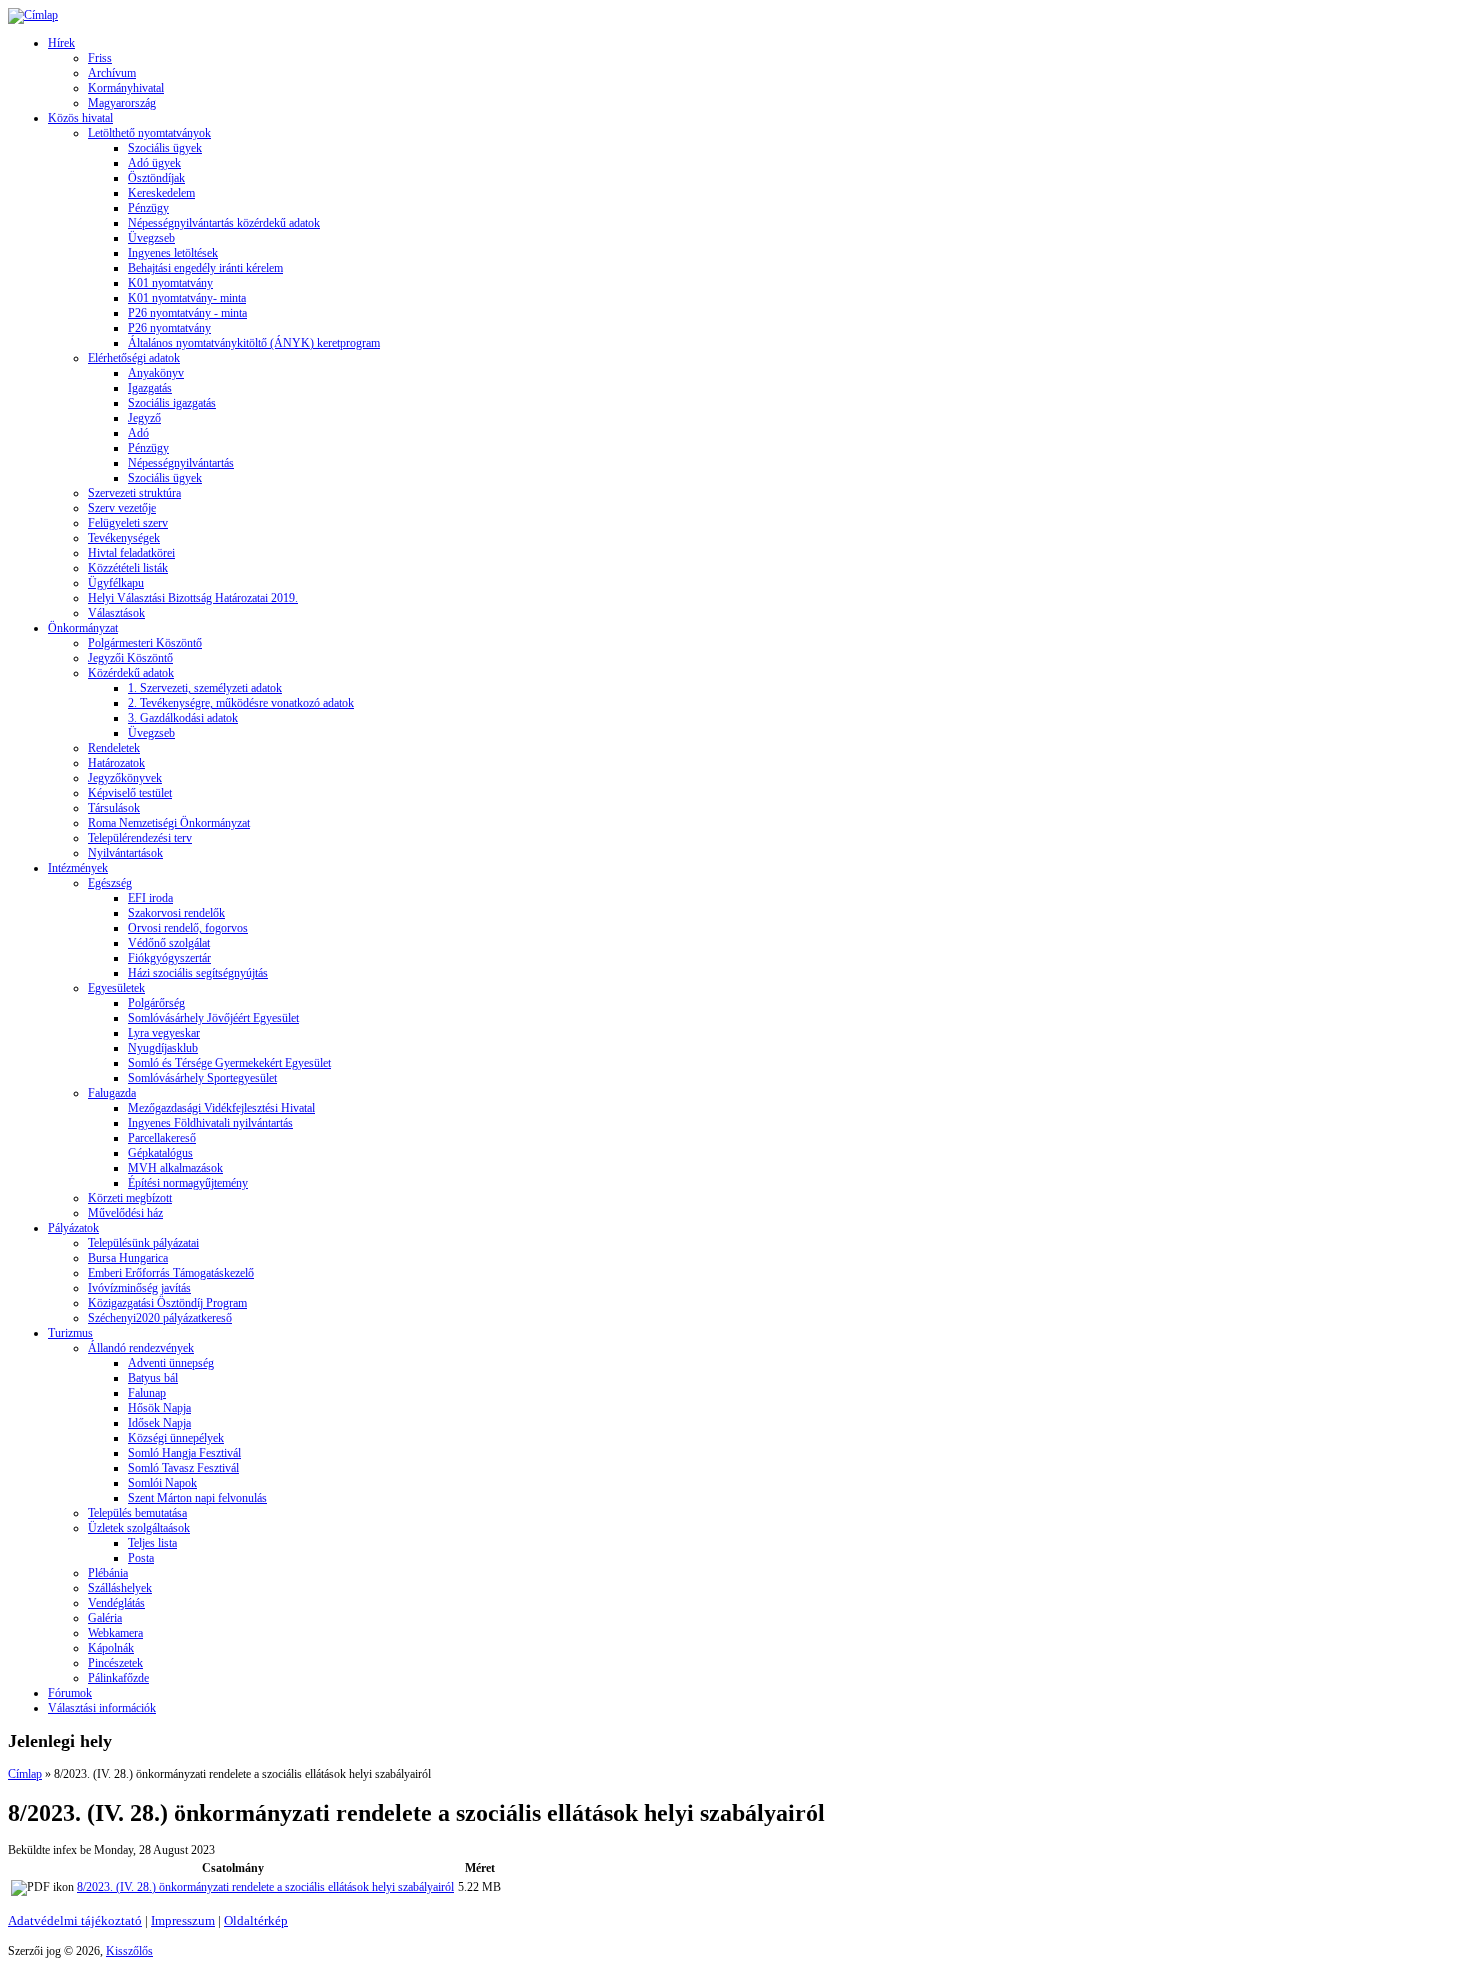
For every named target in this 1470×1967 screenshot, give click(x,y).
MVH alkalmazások (175, 1168)
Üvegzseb (151, 238)
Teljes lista (152, 1543)
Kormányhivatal (126, 88)
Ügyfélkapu (116, 583)
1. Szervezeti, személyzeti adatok (205, 688)
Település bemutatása (137, 1513)
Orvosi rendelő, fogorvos (188, 928)
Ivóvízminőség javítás (139, 1288)
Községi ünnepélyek (176, 1438)
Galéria (105, 1618)
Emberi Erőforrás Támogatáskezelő (171, 1273)
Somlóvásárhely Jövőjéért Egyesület (213, 1018)
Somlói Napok (162, 1483)
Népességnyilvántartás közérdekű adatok (224, 223)
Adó (138, 433)
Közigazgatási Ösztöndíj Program (167, 1303)
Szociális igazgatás (172, 403)
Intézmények (78, 868)
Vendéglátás (116, 1603)
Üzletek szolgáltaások (139, 1528)
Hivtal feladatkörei (131, 553)
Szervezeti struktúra (134, 493)
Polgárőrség (156, 1003)
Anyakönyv (156, 373)
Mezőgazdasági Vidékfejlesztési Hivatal (221, 1108)
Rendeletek (114, 748)
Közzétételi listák (128, 568)
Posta (141, 1558)
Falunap (147, 1393)
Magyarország (122, 103)
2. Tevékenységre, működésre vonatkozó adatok (241, 703)
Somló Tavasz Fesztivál (183, 1468)
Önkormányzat (83, 628)
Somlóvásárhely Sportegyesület (202, 1078)
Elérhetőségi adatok (134, 358)
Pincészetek (115, 1663)
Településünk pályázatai (143, 1243)
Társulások (114, 808)
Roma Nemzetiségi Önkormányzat (169, 823)
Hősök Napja (159, 1408)
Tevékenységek (124, 538)
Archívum (112, 73)
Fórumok (70, 1693)
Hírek (61, 43)
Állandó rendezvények (141, 1348)
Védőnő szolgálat (169, 943)
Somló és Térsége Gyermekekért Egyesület (229, 1063)
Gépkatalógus (160, 1153)
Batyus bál (153, 1378)
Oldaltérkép (256, 1920)
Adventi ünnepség (171, 1363)
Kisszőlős (129, 1951)
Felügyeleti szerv (128, 523)
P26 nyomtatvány (169, 328)
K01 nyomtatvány (170, 283)
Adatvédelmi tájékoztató (75, 1920)
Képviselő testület (130, 793)
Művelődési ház (125, 1213)
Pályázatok (73, 1228)
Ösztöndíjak (156, 178)
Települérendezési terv (140, 838)
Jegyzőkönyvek (125, 778)
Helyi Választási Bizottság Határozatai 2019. (193, 598)
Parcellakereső (162, 1138)
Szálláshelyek (120, 1588)
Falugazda (112, 1093)
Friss (100, 58)
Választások (116, 613)
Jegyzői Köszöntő (130, 658)
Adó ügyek (154, 163)
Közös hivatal (80, 118)
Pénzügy (148, 208)
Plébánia (108, 1573)
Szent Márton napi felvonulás (197, 1498)
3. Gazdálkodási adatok (183, 718)
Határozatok (116, 763)
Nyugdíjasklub (163, 1048)
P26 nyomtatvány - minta (187, 313)
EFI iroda (150, 898)
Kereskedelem (161, 193)
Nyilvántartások (125, 853)
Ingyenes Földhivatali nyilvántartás (210, 1123)
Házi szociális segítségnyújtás (198, 973)
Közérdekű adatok (131, 673)
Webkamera (115, 1633)
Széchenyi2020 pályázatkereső (160, 1318)
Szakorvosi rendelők (176, 913)
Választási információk (102, 1708)
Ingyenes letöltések (173, 253)
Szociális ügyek (165, 148)
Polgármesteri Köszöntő (145, 643)
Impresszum (183, 1920)
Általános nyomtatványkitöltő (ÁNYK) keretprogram (254, 343)
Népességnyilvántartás (181, 463)
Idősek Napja (159, 1423)
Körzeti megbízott (130, 1198)
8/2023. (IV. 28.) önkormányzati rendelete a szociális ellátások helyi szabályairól (265, 1887)
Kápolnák (111, 1648)
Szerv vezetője (122, 508)
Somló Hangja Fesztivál (184, 1453)
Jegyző (144, 418)
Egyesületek (116, 988)
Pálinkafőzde (118, 1678)
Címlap (25, 1774)
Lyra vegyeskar (164, 1033)
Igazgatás (150, 388)
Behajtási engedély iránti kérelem (205, 268)
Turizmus (70, 1333)
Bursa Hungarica (128, 1258)
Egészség (110, 883)
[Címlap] (33, 15)
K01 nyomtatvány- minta (187, 298)
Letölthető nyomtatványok (149, 133)
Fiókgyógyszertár (169, 958)
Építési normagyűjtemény (188, 1183)
